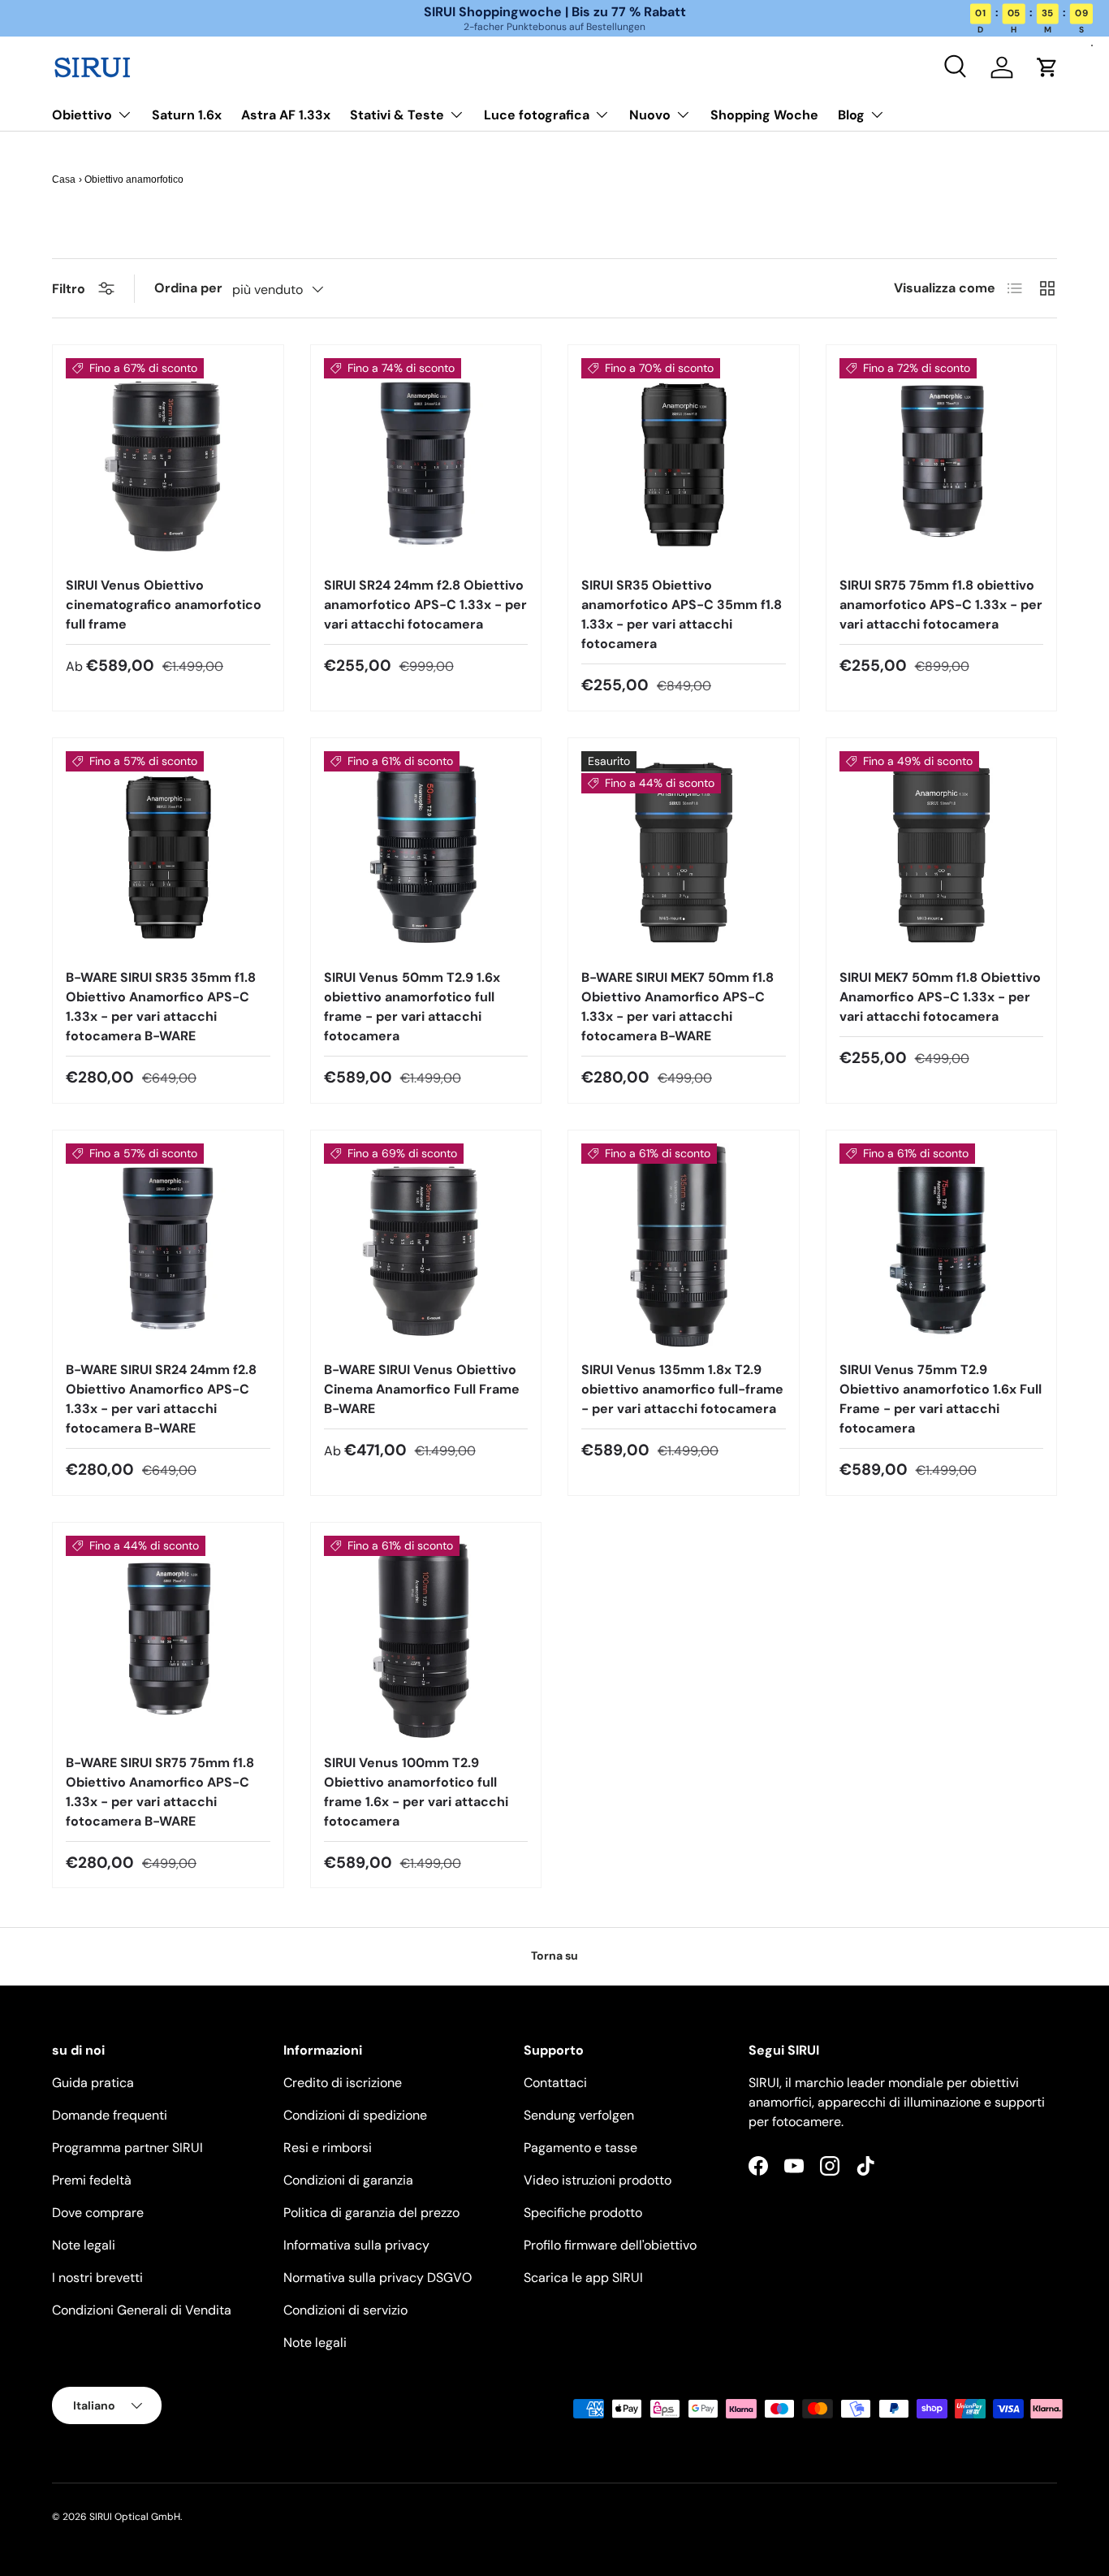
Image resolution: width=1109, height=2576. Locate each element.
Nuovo (650, 115)
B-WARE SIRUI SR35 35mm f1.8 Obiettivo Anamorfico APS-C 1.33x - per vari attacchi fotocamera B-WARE (161, 1007)
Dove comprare (98, 2213)
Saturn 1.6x (187, 115)
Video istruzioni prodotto (598, 2180)
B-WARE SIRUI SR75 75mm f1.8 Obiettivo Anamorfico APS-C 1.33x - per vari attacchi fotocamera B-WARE (160, 1792)
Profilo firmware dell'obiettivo (610, 2245)
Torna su (554, 1956)
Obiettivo (82, 115)
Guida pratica (93, 2083)
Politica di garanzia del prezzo (371, 2213)
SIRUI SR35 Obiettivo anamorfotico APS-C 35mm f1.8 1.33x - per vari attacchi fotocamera (682, 614)
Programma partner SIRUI (127, 2148)
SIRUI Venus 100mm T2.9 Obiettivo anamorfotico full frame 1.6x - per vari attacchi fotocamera (416, 1792)
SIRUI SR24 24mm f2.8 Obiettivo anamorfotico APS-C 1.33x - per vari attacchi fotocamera (425, 605)
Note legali (84, 2245)
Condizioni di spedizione (355, 2115)
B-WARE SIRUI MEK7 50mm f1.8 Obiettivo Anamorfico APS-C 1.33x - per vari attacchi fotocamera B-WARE (677, 1007)
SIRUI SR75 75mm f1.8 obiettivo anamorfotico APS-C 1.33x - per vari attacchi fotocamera (941, 605)
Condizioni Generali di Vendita (142, 2310)
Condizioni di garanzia (348, 2180)
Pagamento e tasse (580, 2148)
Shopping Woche (764, 115)
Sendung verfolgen (579, 2115)
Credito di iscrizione (343, 2083)
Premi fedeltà (92, 2180)
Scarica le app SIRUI (583, 2278)
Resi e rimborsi (328, 2148)
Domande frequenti (110, 2115)
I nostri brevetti (97, 2278)
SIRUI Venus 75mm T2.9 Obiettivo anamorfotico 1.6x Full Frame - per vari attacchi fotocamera (941, 1399)
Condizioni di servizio (345, 2310)
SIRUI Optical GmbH (135, 2517)
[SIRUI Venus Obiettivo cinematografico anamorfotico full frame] (168, 460)
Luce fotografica (537, 115)
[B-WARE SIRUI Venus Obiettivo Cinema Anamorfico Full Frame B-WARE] (426, 1246)
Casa (64, 179)
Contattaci (555, 2083)
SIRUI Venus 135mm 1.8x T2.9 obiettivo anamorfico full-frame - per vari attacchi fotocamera (682, 1389)
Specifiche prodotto (583, 2213)
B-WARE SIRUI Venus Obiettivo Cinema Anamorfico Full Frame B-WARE (422, 1389)
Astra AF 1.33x (286, 115)
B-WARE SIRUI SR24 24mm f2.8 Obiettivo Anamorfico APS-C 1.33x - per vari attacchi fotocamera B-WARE (161, 1399)
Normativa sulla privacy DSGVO (378, 2278)
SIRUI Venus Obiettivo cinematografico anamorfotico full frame (164, 605)
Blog (851, 115)
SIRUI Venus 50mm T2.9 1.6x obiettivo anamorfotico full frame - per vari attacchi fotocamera (412, 1007)
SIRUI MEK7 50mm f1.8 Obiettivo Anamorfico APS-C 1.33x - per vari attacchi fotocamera (940, 997)
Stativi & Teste (397, 115)
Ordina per (188, 288)
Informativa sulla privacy (356, 2245)
